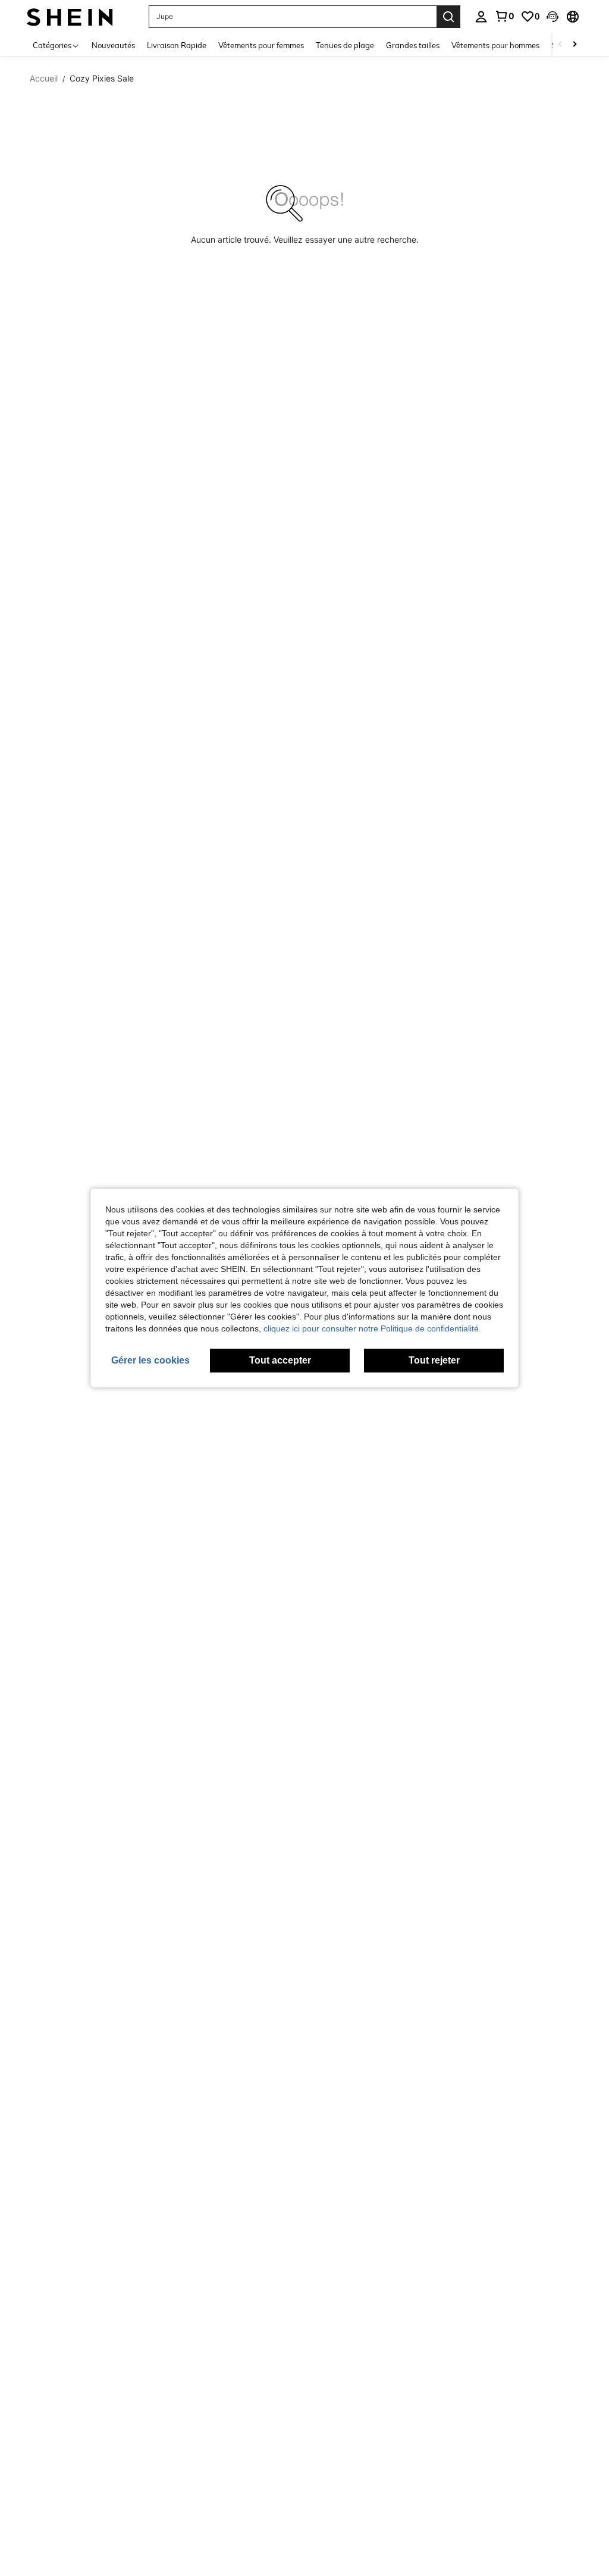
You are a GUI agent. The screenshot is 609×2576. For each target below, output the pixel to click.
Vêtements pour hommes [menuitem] (495, 45)
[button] (553, 17)
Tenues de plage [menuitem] (345, 45)
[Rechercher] (448, 17)
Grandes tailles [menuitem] (413, 45)
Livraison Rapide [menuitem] (177, 45)
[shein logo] (70, 16)
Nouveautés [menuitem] (113, 45)
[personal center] (481, 17)
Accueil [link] (44, 79)
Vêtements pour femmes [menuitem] (261, 45)
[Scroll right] (575, 45)
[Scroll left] (560, 45)
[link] (504, 16)
